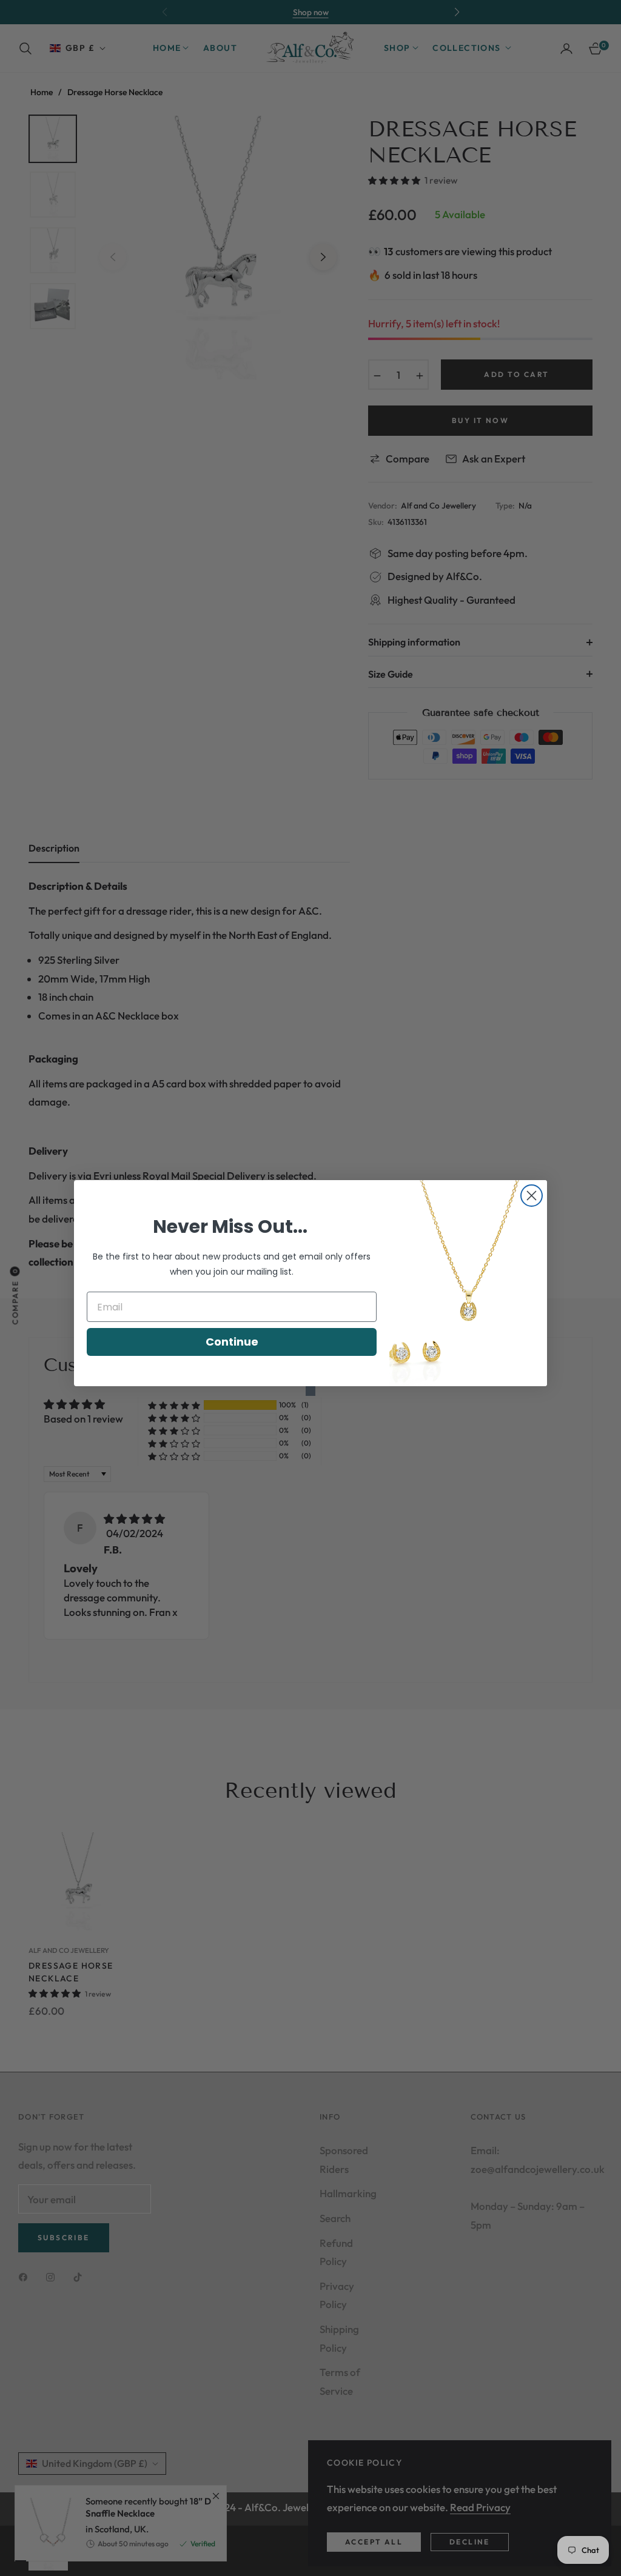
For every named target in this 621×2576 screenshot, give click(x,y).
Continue (232, 1342)
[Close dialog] (532, 1196)
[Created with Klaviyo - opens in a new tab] (310, 1391)
